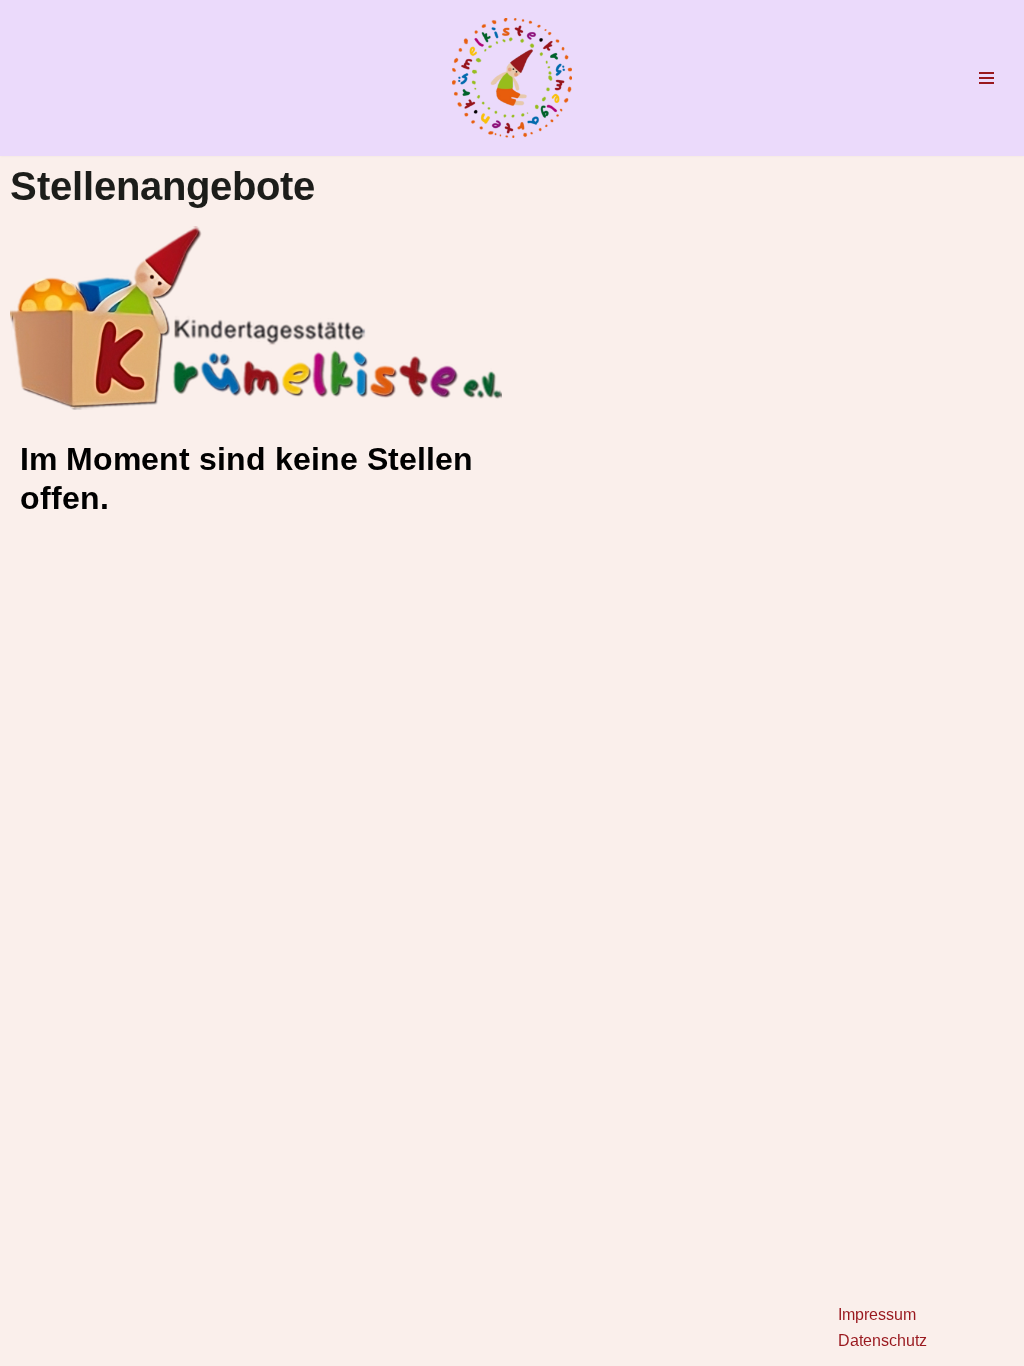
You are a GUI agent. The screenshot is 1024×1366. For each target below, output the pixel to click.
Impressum (877, 1314)
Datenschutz (882, 1340)
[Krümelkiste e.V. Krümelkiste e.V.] (512, 78)
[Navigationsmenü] (986, 78)
